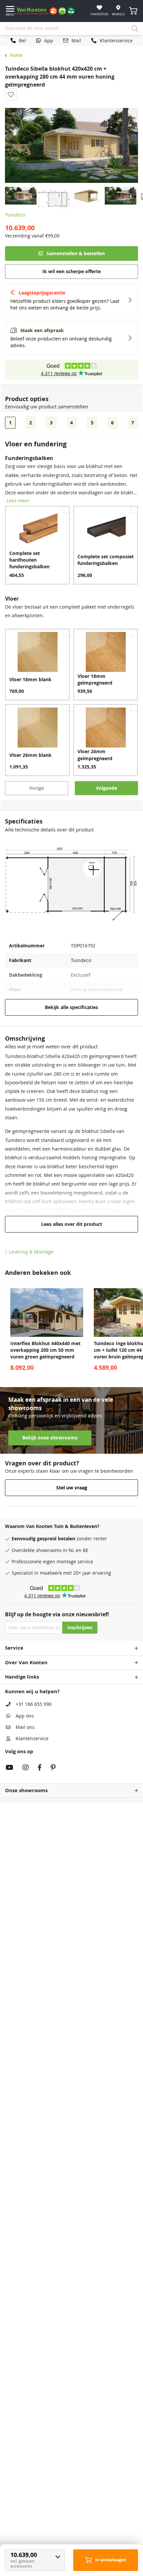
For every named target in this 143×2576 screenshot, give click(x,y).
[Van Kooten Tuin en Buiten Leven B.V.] (47, 11)
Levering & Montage (31, 1252)
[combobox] (71, 29)
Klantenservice (32, 1739)
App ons (25, 1716)
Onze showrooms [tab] (26, 1790)
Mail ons (25, 1727)
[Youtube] (9, 1768)
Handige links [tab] (22, 1677)
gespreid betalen (56, 1539)
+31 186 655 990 (34, 1704)
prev (7, 1330)
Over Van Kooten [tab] (26, 1662)
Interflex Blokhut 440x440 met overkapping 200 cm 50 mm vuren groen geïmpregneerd (45, 1350)
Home (16, 55)
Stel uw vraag (72, 1488)
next (136, 1330)
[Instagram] (26, 1768)
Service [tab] (14, 1648)
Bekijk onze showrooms (50, 1438)
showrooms (49, 1550)
